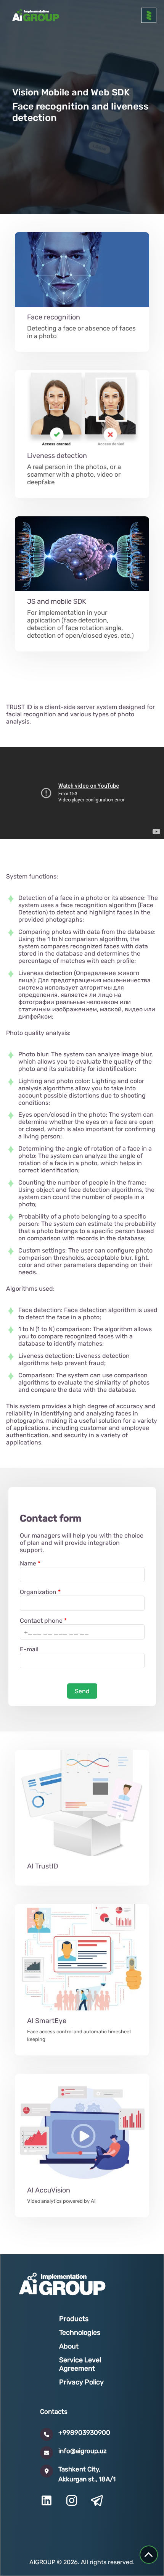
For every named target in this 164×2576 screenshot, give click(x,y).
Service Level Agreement (80, 2364)
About (69, 2346)
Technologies (80, 2333)
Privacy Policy (81, 2382)
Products (74, 2319)
